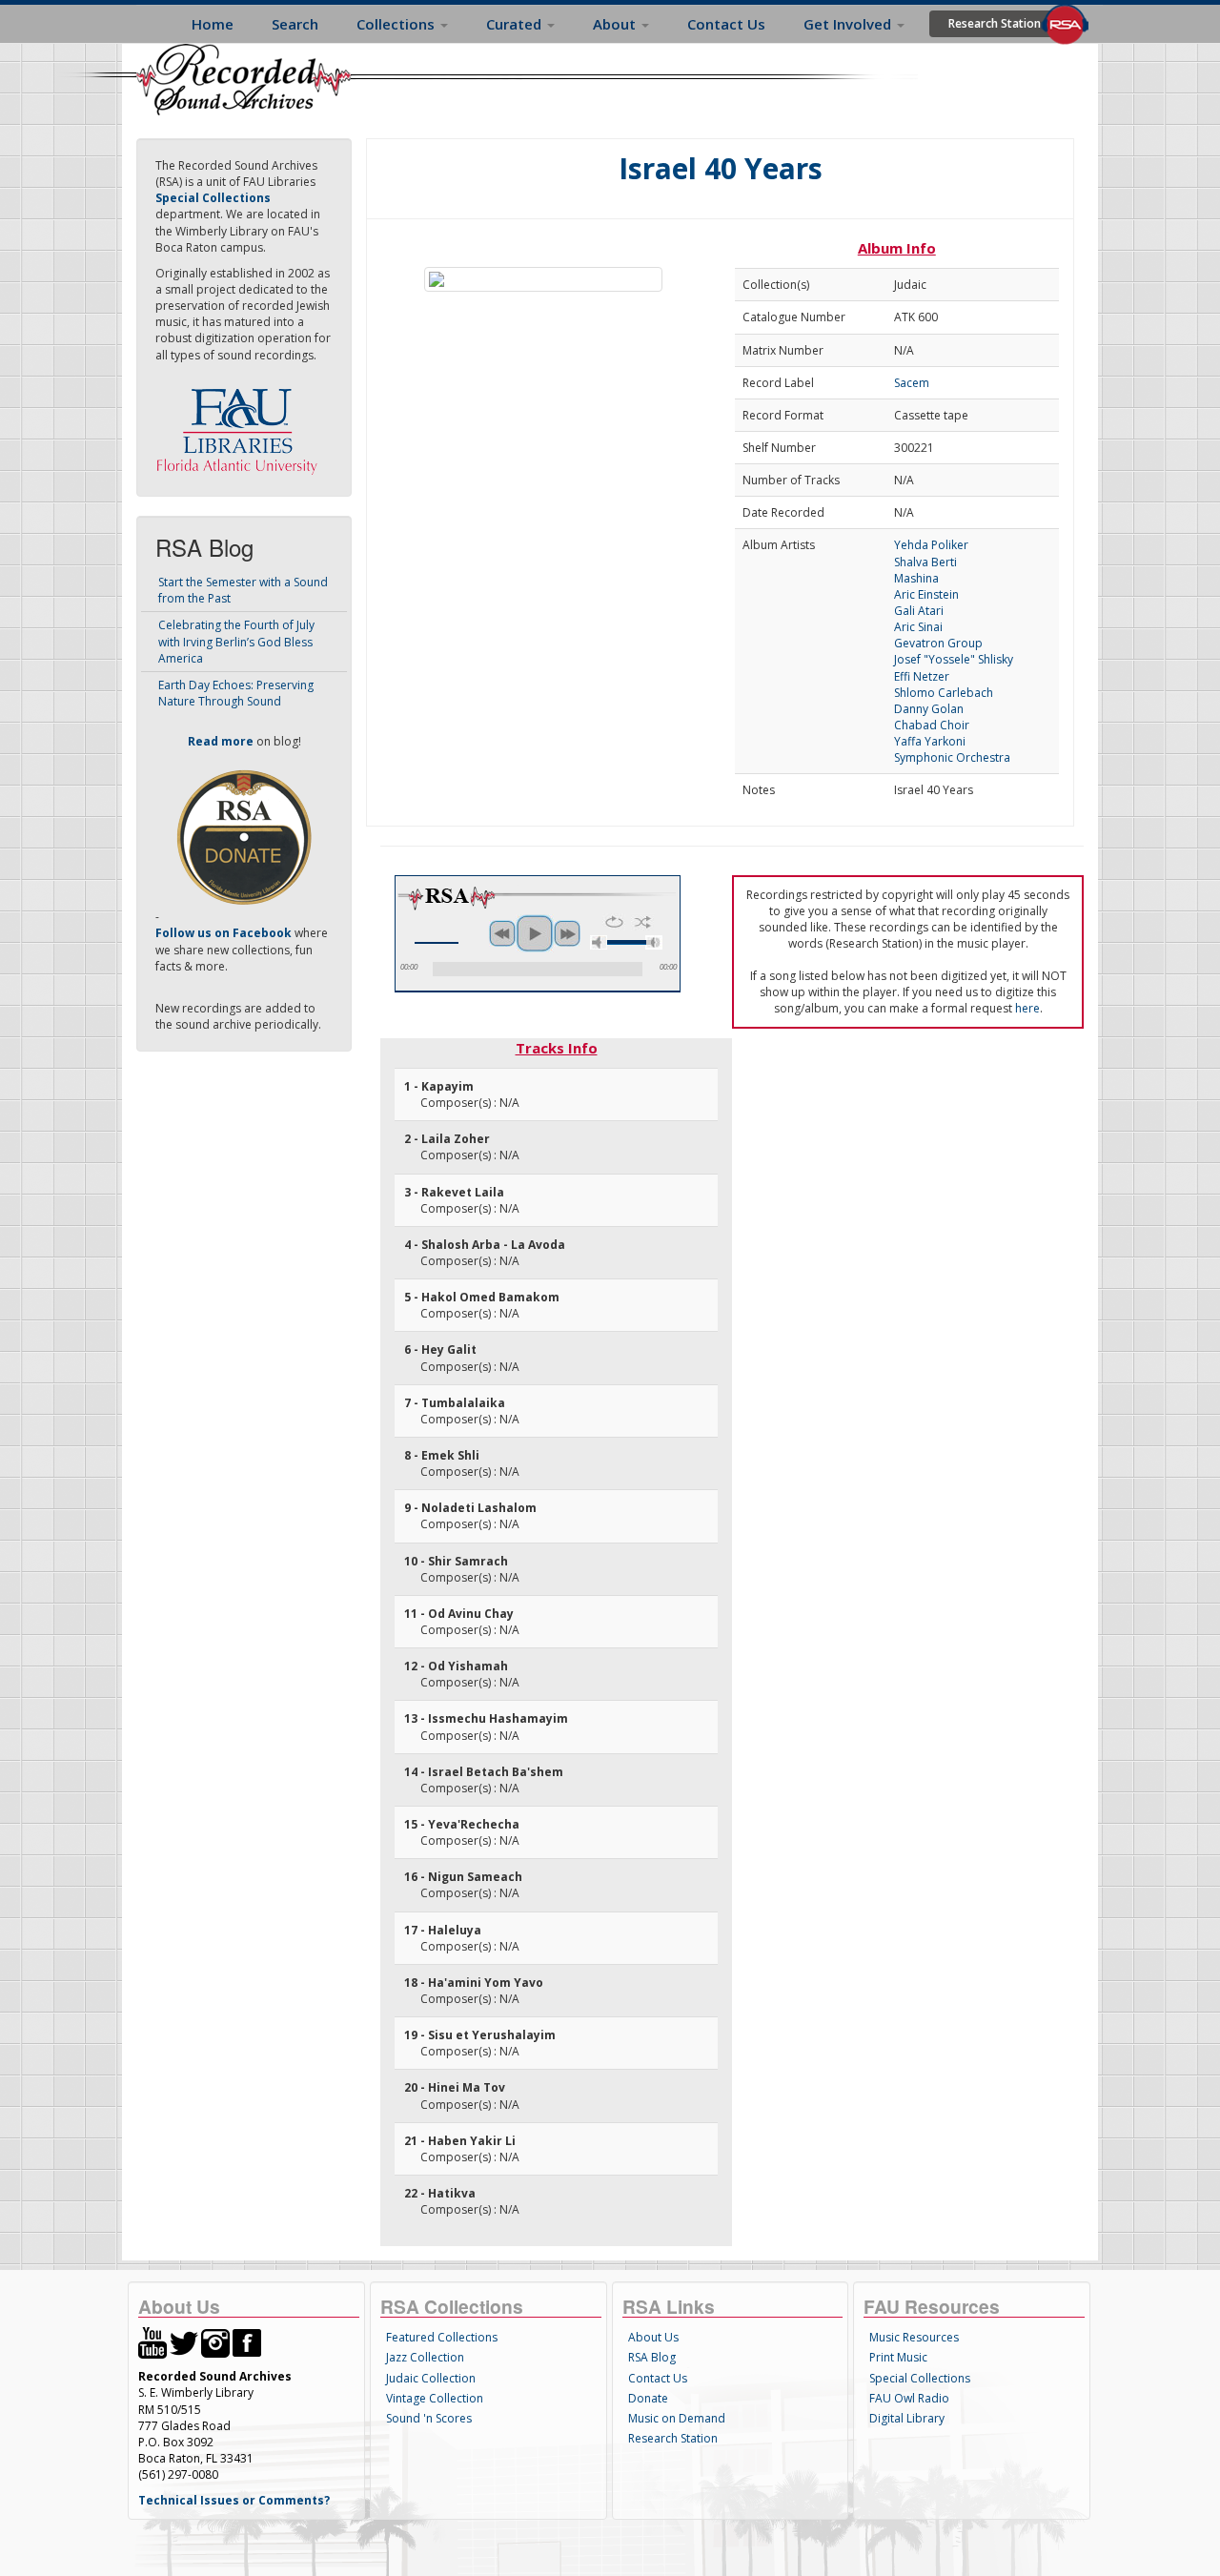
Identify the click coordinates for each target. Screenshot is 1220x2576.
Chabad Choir (932, 725)
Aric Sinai (918, 627)
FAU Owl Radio (909, 2398)
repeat (614, 922)
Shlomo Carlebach (944, 693)
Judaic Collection (431, 2378)
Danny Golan (929, 709)
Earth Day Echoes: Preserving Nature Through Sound (236, 693)
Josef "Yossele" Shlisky (954, 659)
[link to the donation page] (244, 837)
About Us (653, 2337)
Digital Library (907, 2418)
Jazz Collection (425, 2357)
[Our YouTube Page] (152, 2342)
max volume (654, 942)
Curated (516, 24)
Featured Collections (442, 2337)
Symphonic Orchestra (952, 757)
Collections (397, 24)
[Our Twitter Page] (184, 2342)
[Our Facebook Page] (247, 2342)
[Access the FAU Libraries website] (241, 424)
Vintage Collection (435, 2398)
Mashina (916, 578)
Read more (221, 741)
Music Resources (914, 2337)
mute (599, 942)
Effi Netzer (922, 676)
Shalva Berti (925, 562)
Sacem (912, 383)
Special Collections (920, 2378)
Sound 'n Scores (429, 2418)
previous (502, 933)
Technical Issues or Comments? (234, 2500)
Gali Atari (919, 611)
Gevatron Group (938, 643)
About (616, 24)
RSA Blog (652, 2357)
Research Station (995, 23)
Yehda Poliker (931, 545)
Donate (648, 2398)
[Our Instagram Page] (215, 2342)
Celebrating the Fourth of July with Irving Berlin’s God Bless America (236, 641)
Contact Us (726, 24)
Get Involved (849, 24)
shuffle (643, 922)
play (535, 933)
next (567, 933)
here (1027, 1008)
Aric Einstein (926, 594)
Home (213, 24)
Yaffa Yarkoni (930, 741)
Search (295, 24)
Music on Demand (677, 2418)
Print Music (898, 2357)
